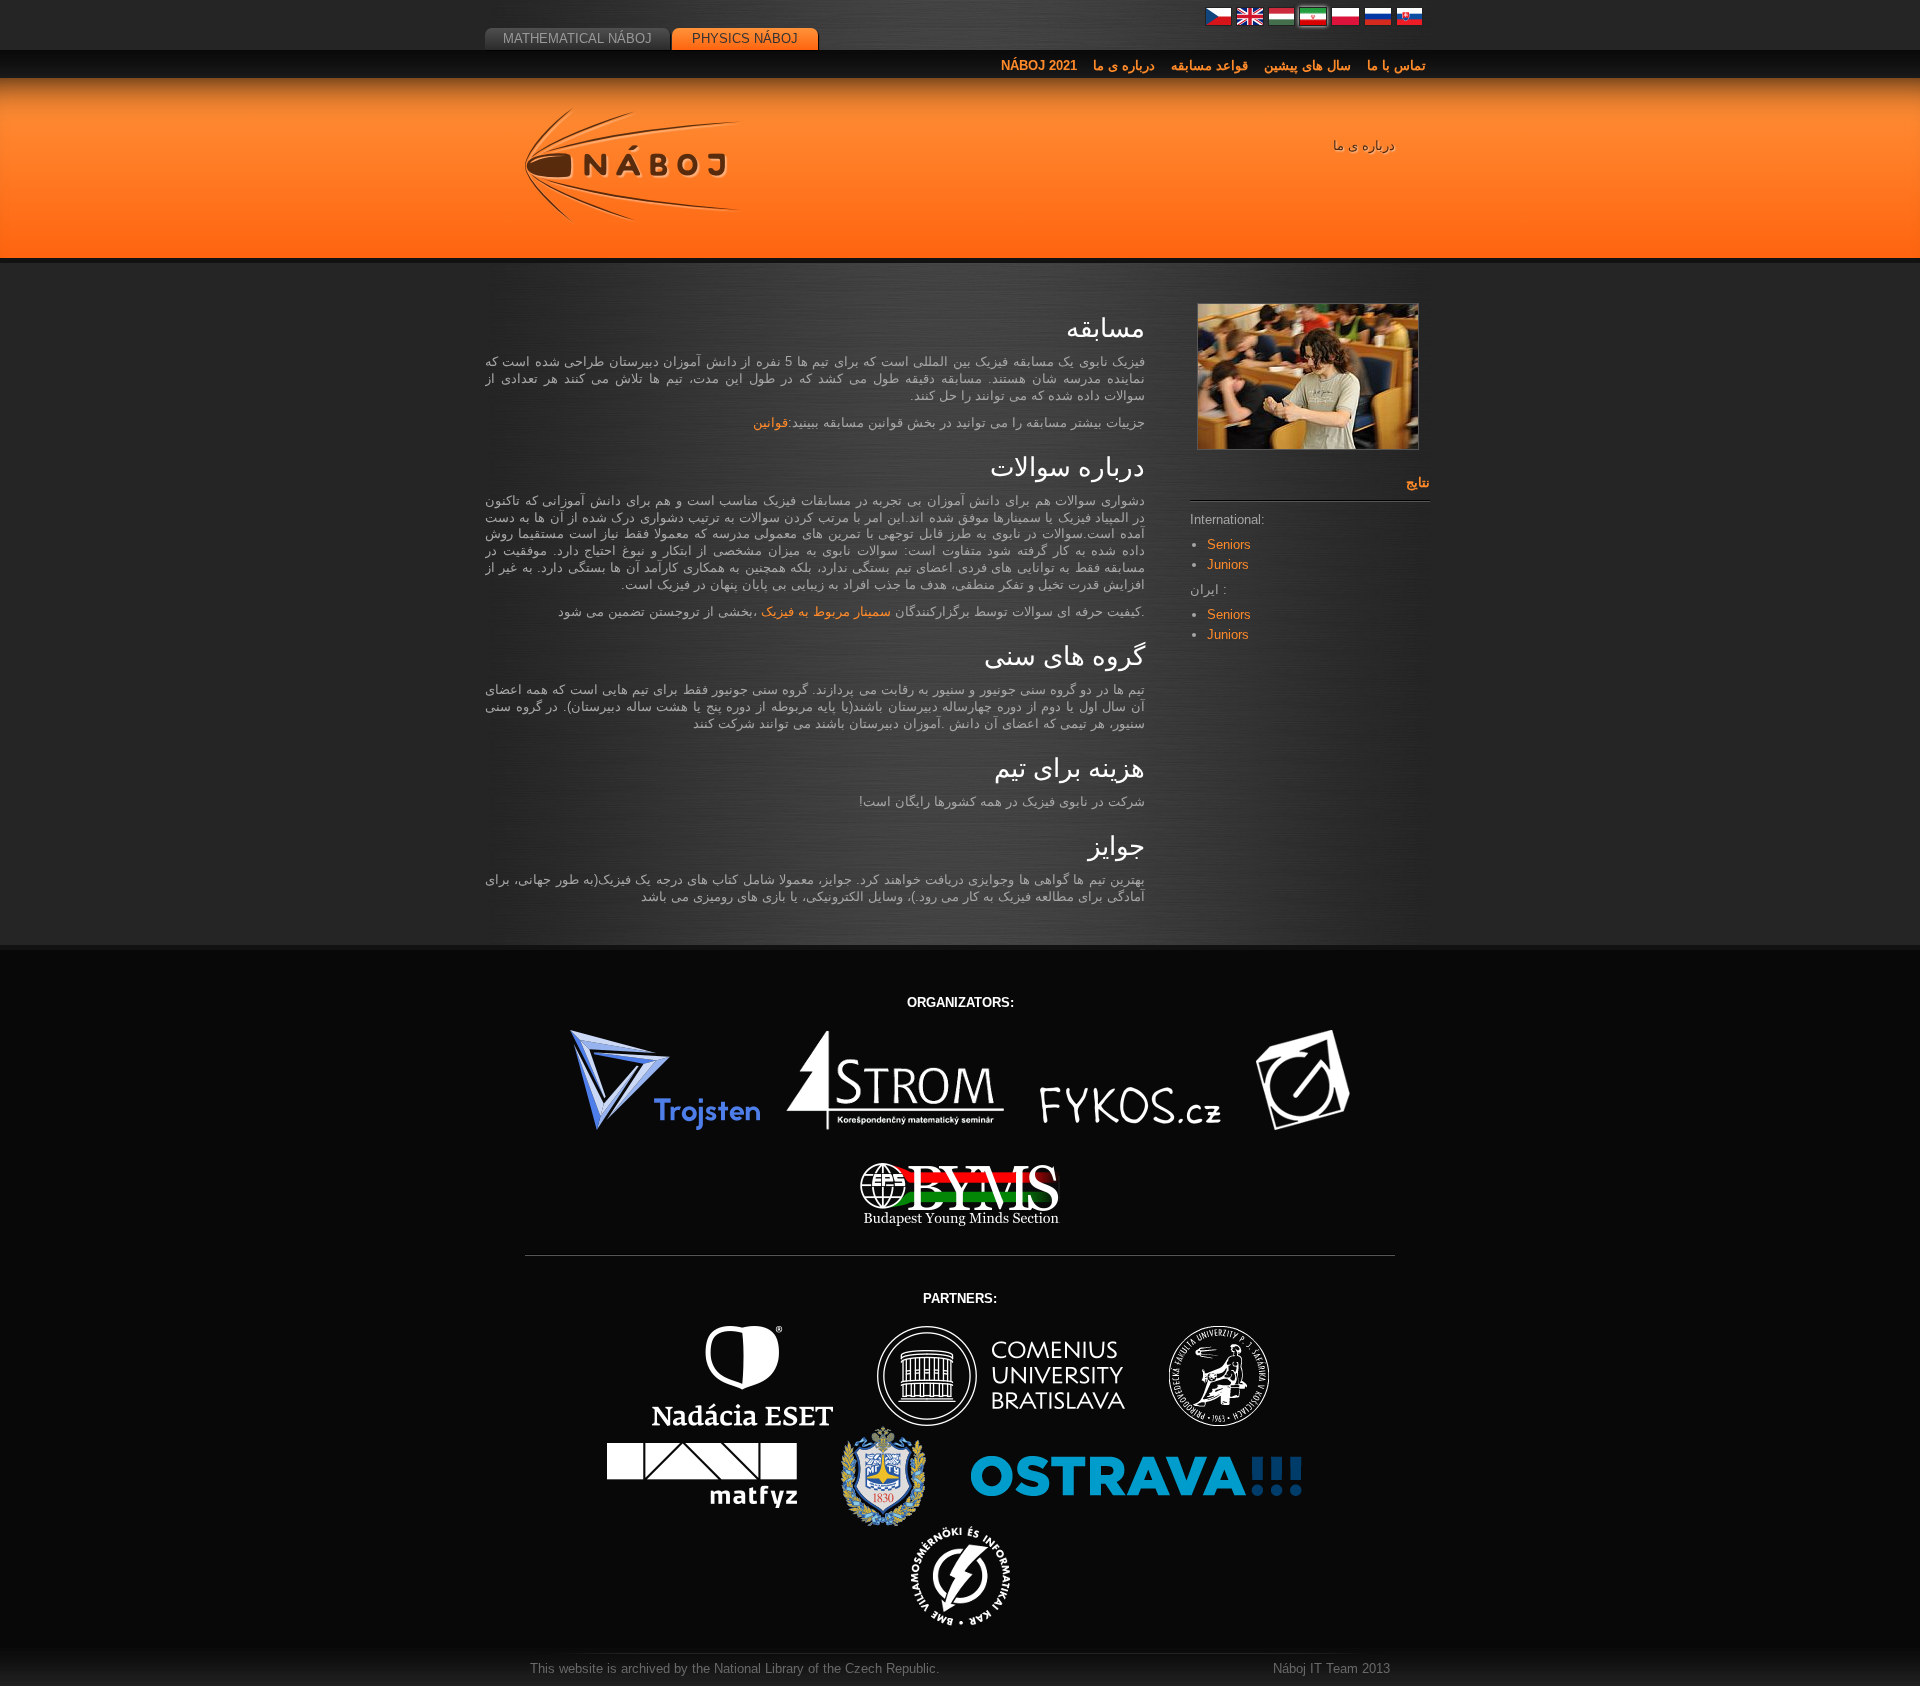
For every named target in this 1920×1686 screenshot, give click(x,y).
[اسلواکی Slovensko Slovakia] (1410, 21)
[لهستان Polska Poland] (1345, 21)
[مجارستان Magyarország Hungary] (1282, 21)
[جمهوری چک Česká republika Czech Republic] (1219, 21)
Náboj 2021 (1039, 65)
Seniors (1229, 544)
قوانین (770, 422)
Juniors (1228, 564)
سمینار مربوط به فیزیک (826, 611)
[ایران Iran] (1313, 21)
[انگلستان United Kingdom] (1250, 21)
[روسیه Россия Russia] (1378, 21)
